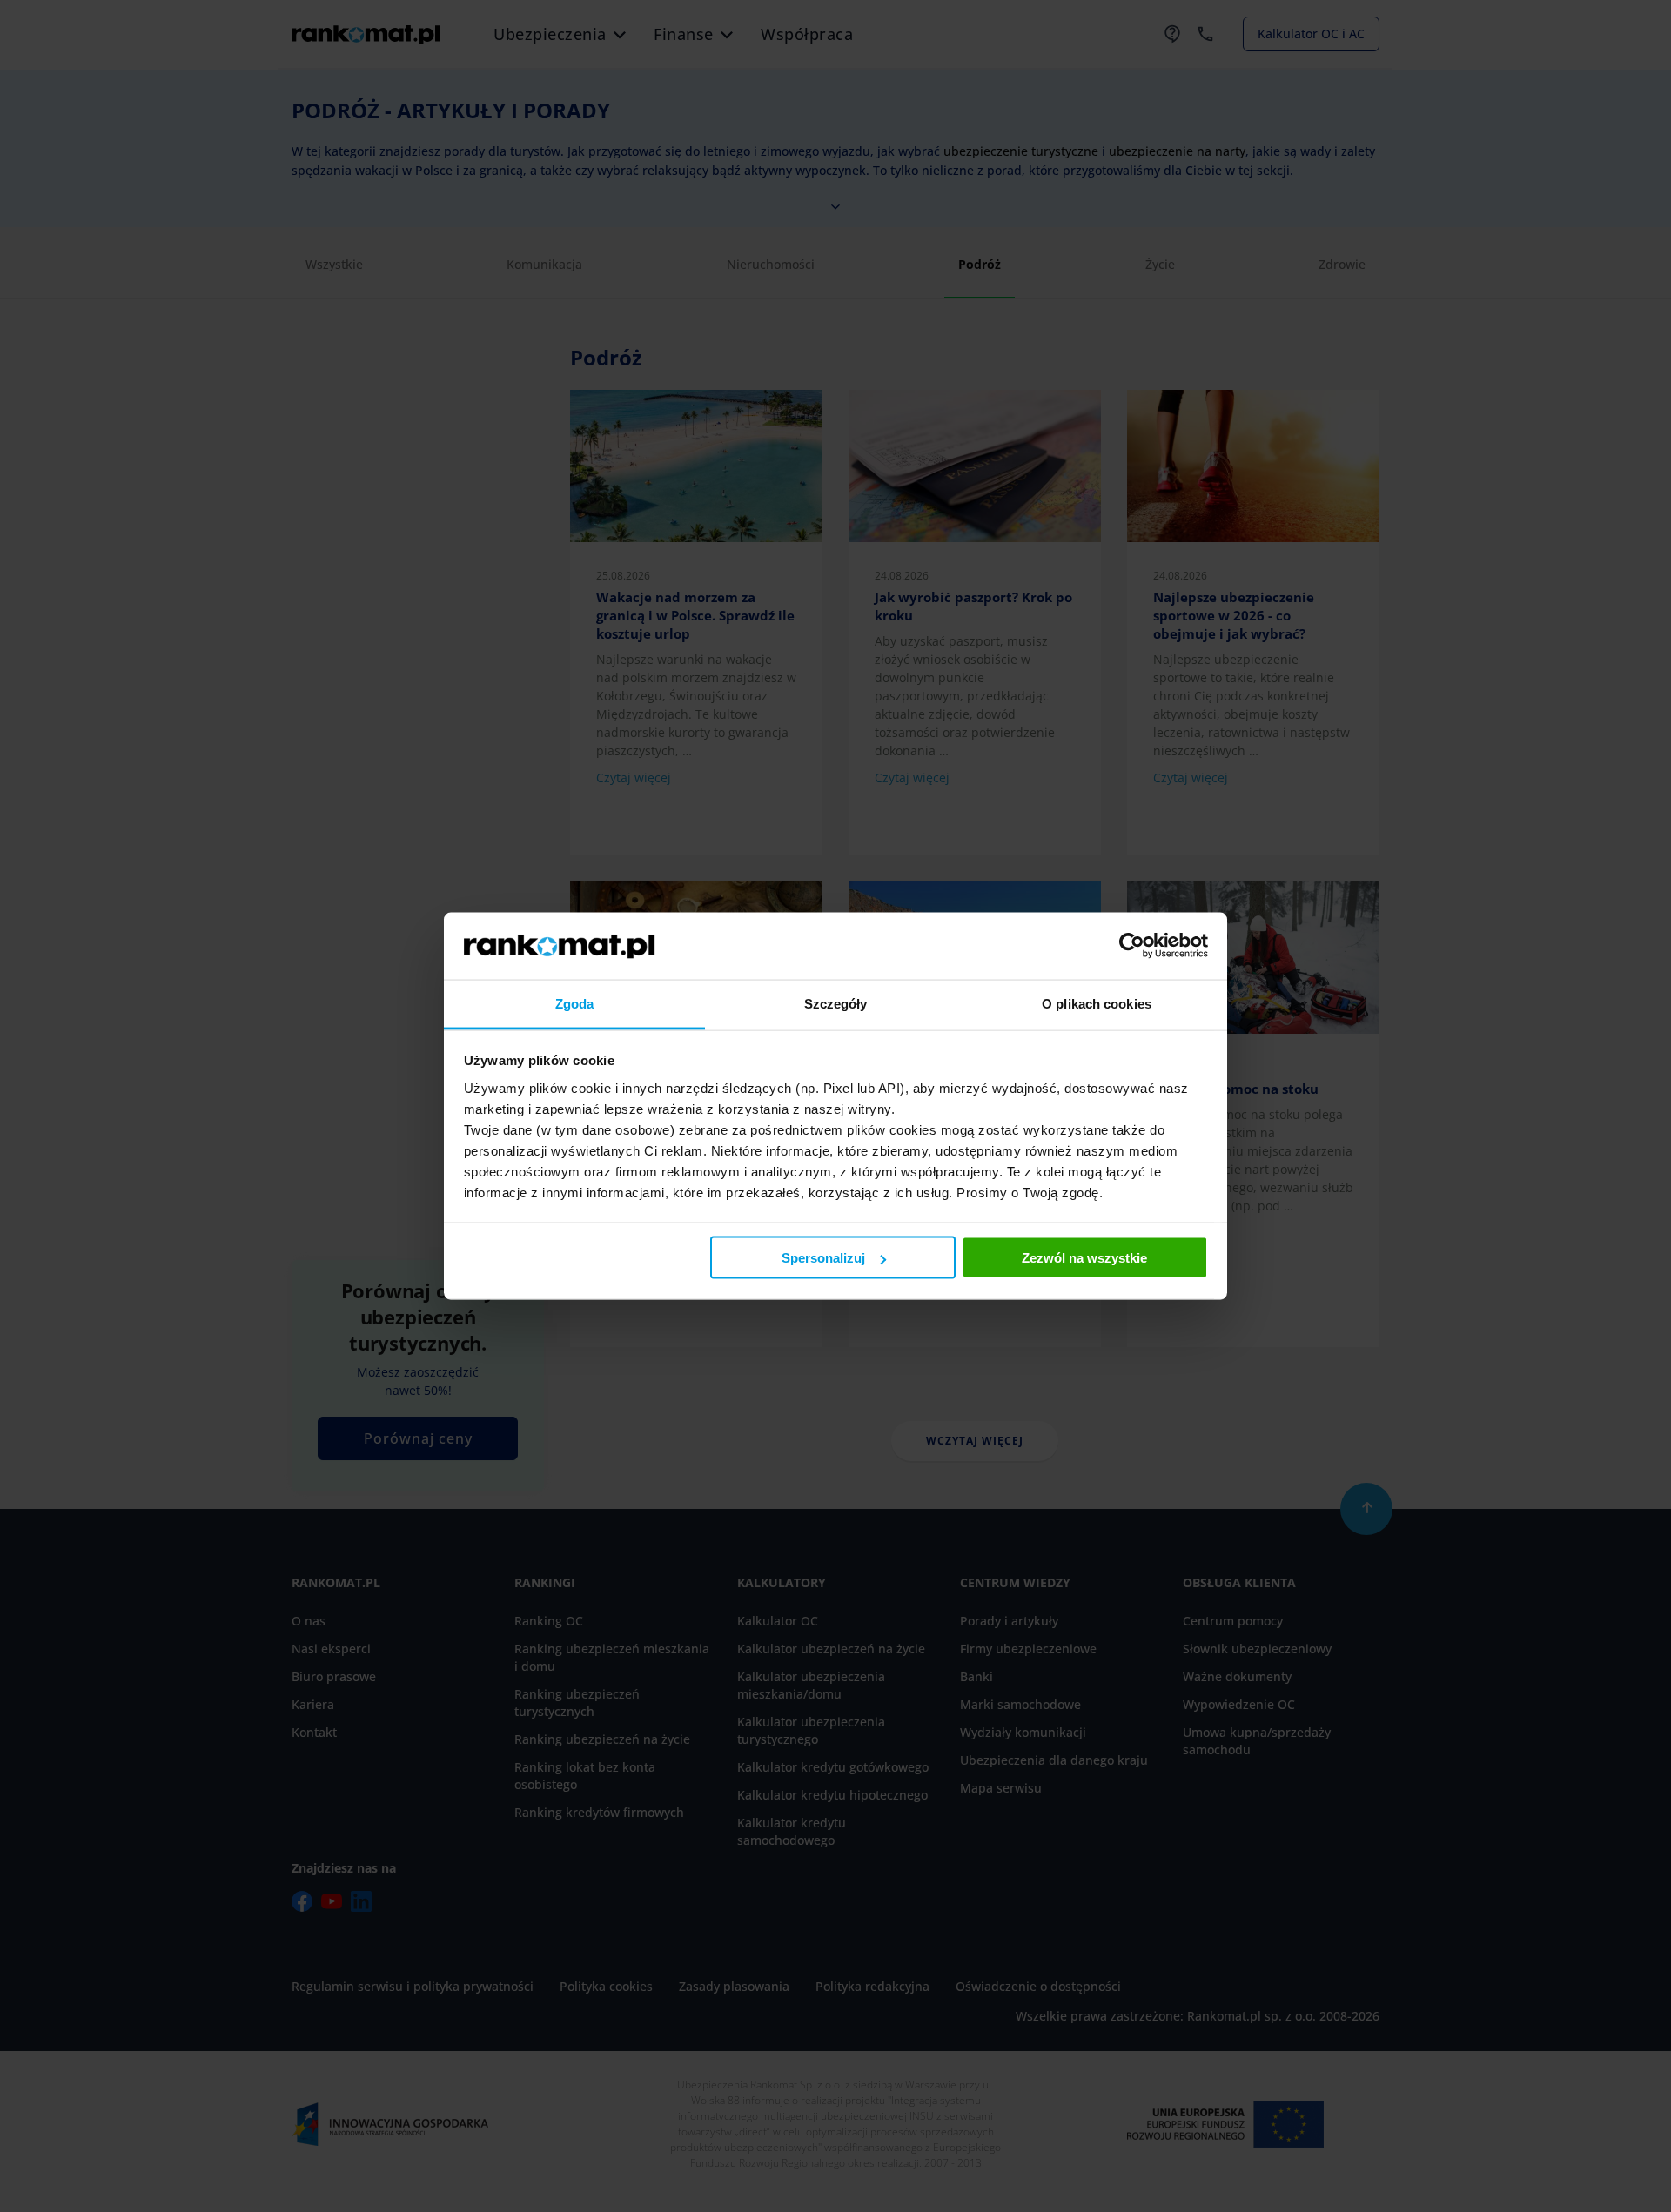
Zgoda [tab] (575, 1003)
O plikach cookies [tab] (1097, 1003)
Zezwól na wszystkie (1084, 1258)
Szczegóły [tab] (836, 1003)
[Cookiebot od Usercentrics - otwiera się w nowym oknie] (1132, 946)
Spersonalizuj (823, 1258)
